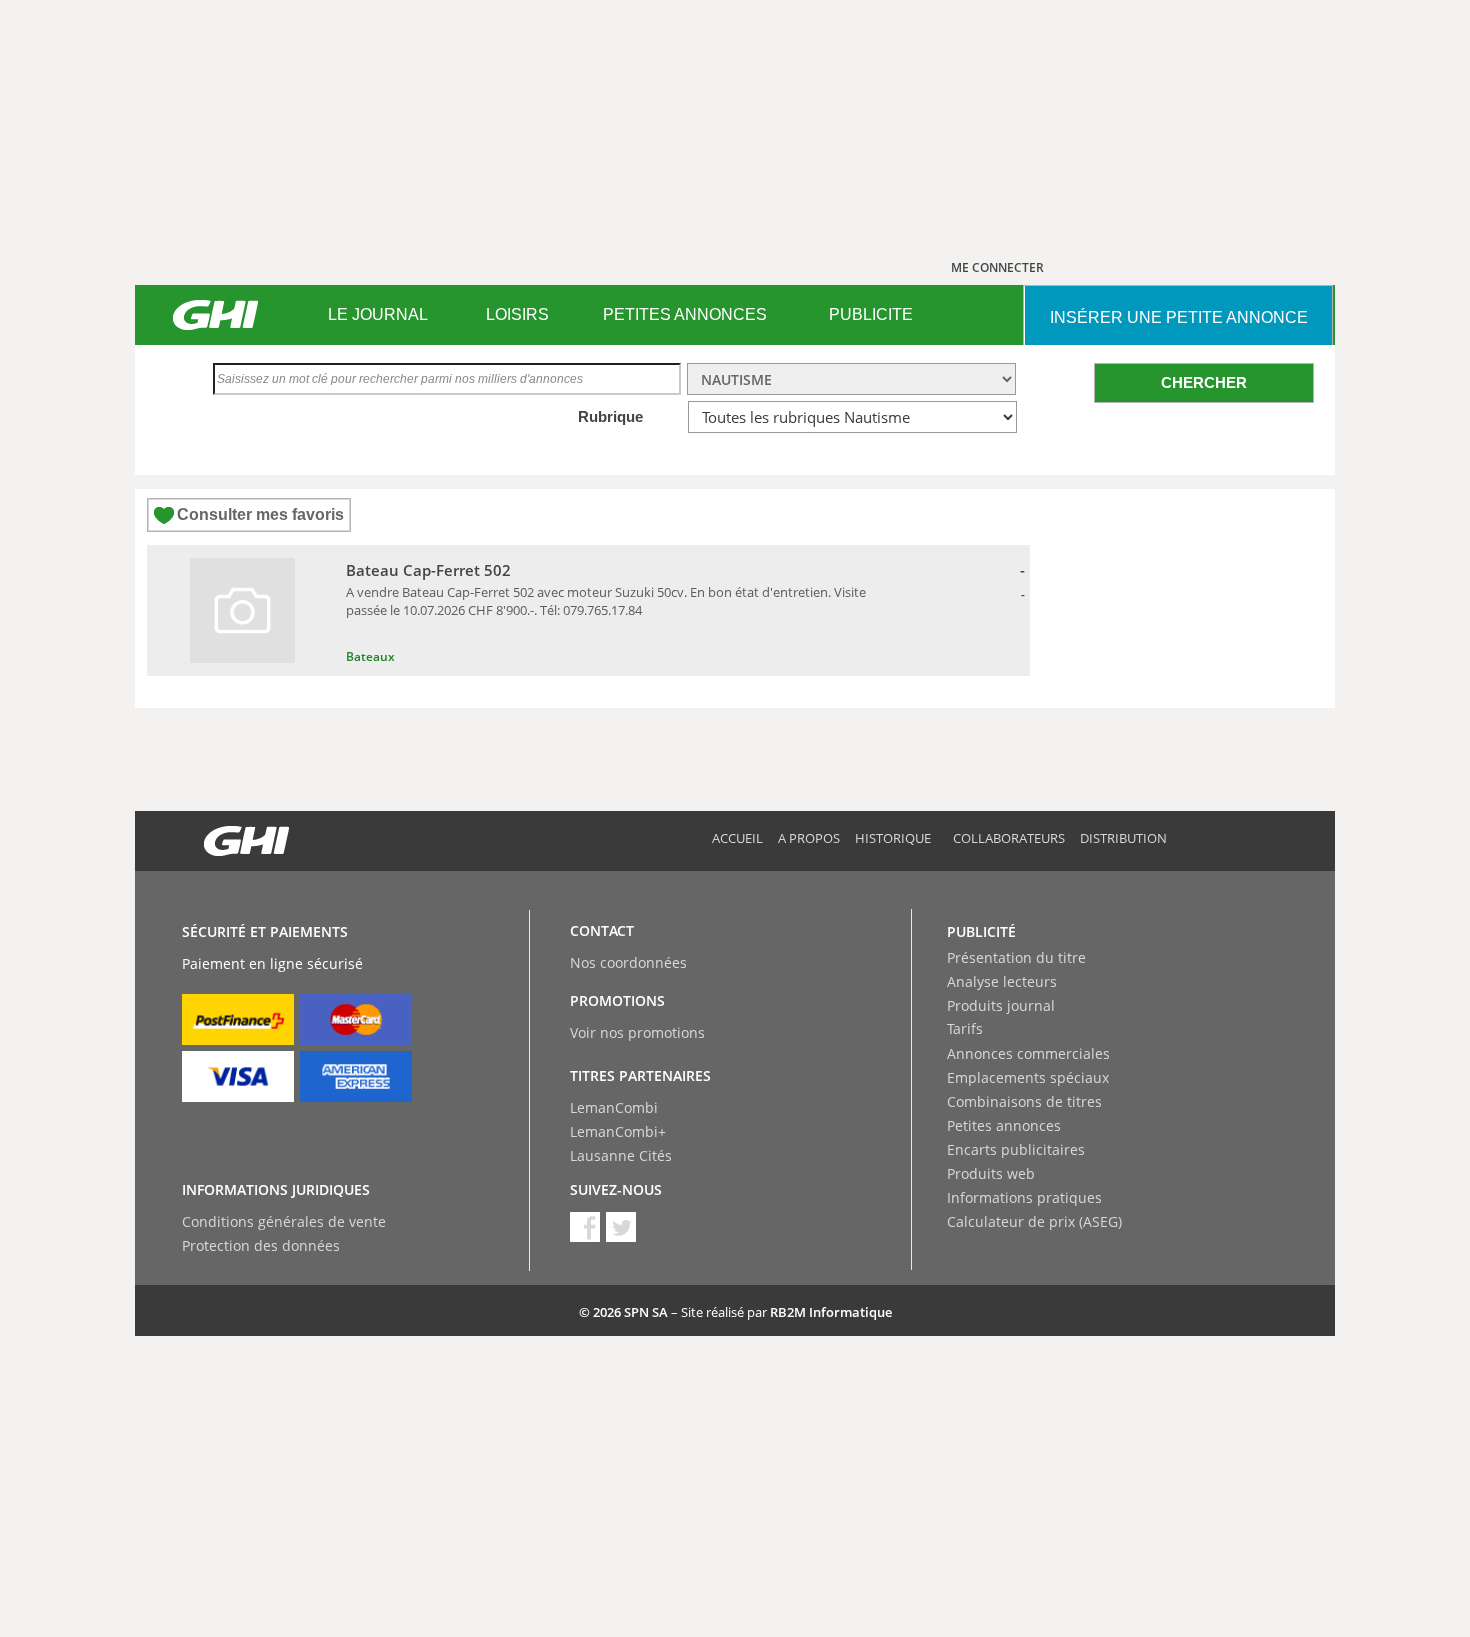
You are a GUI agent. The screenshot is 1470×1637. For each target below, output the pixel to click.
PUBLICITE (871, 314)
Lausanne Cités (621, 1155)
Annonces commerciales (1028, 1053)
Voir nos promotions (637, 1032)
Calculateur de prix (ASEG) (1034, 1221)
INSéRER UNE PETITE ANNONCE (1179, 317)
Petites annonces (1004, 1125)
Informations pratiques (1024, 1197)
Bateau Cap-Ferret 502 (428, 570)
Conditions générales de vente (284, 1221)
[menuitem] (377, 315)
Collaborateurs (1009, 838)
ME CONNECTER (997, 267)
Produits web (991, 1173)
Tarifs (965, 1028)
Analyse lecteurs (1002, 981)
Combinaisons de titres (1024, 1101)
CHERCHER (1204, 382)
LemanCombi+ (618, 1131)
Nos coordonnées (628, 962)
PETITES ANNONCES (685, 314)
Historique (893, 838)
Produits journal (1001, 1005)
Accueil (737, 838)
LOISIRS (517, 314)
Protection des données (261, 1245)
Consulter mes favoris (260, 514)
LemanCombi (614, 1107)
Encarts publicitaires (1016, 1149)
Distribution (1123, 838)
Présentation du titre (1016, 957)
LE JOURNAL (378, 314)
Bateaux (370, 656)
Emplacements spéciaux (1028, 1077)
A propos (809, 838)
